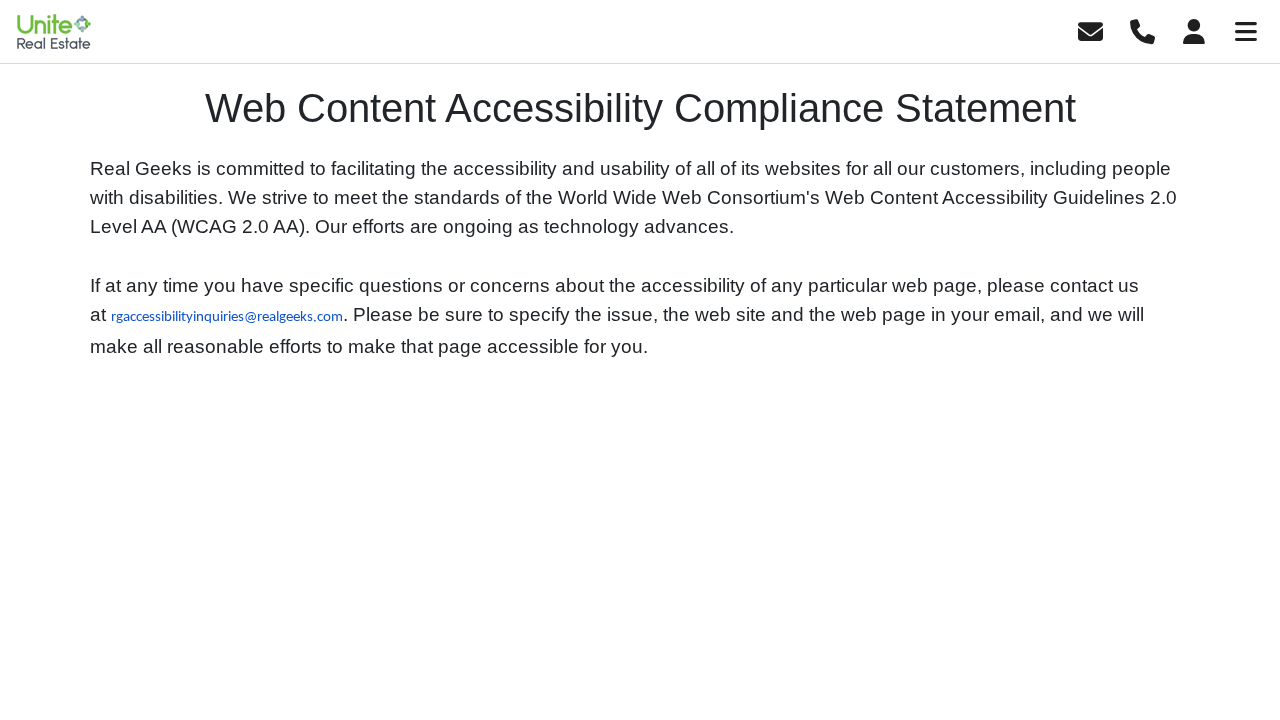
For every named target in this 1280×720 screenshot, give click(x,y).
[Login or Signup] (1194, 29)
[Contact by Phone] (1142, 29)
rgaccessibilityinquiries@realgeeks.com (227, 317)
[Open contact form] (1090, 29)
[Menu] (1246, 29)
